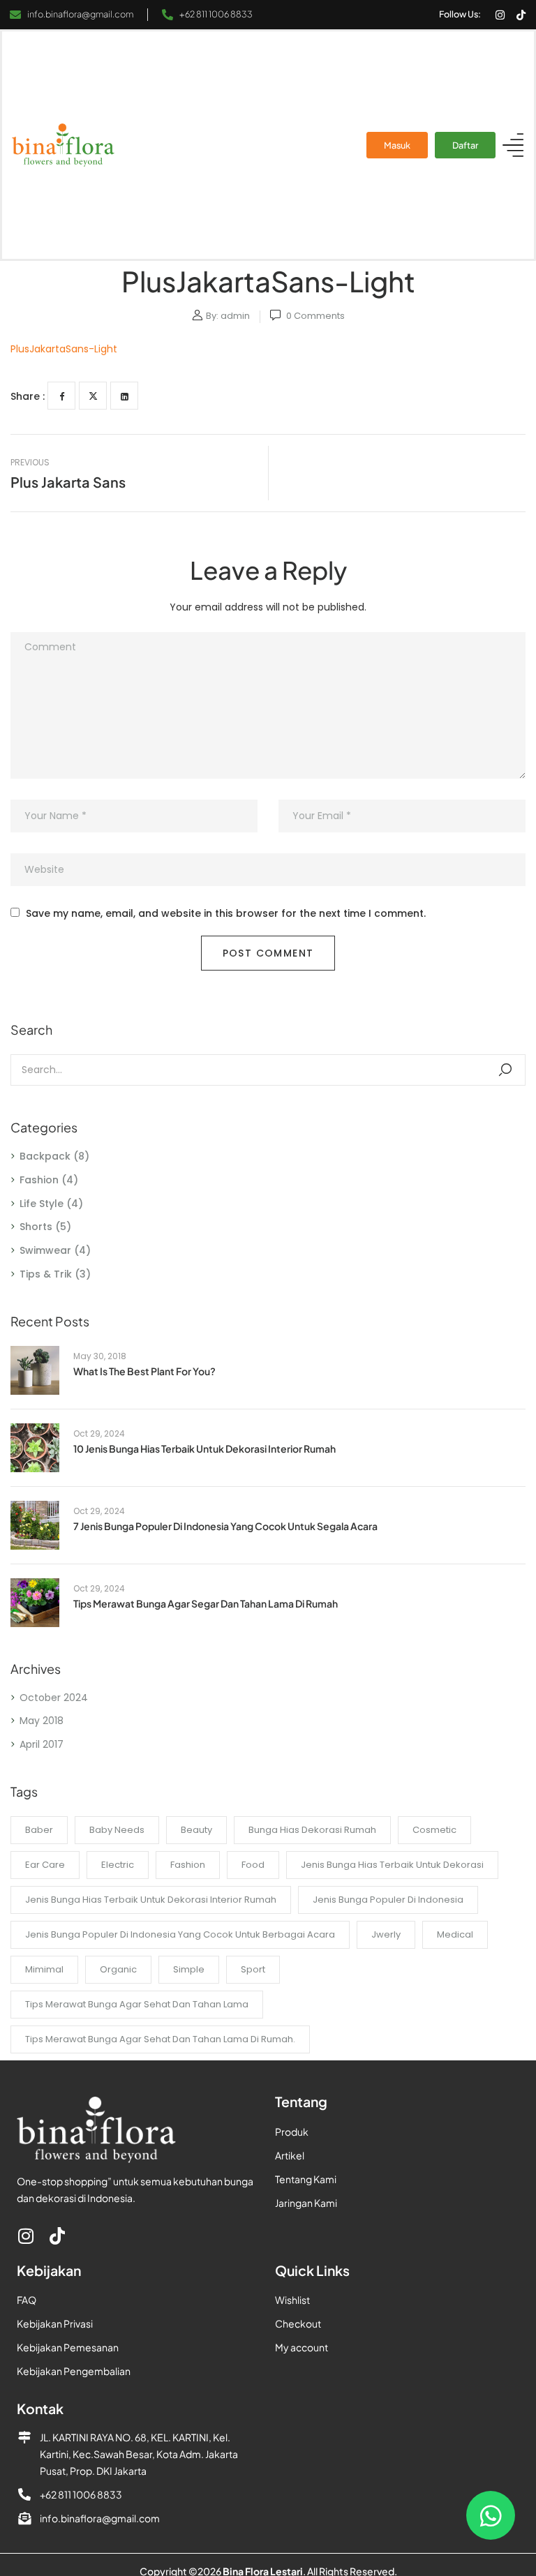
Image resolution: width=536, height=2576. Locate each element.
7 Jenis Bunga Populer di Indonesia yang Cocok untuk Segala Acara (225, 1526)
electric (118, 1865)
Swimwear (45, 1250)
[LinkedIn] (124, 396)
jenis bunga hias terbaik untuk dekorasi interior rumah (151, 1900)
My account (301, 2347)
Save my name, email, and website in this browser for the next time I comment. (226, 914)
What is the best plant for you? (144, 1371)
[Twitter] (93, 396)
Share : (28, 396)
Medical (455, 1934)
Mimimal (44, 1969)
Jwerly (386, 1934)
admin (235, 316)
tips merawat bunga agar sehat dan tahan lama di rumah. (160, 2039)
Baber (39, 1830)
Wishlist (292, 2300)
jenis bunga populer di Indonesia (388, 1900)
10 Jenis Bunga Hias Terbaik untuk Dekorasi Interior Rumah (204, 1448)
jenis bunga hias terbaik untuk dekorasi (392, 1865)
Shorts (36, 1227)
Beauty (196, 1830)
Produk (292, 2132)
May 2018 (42, 1721)
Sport (253, 1969)
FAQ (27, 2300)
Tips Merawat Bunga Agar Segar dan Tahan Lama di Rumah (206, 1603)
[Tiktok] (521, 15)
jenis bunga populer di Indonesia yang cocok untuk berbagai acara (180, 1934)
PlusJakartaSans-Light (64, 349)
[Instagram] (500, 15)
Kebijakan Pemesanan (68, 2347)
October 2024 (54, 1698)
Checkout (298, 2323)
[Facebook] (61, 396)
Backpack (45, 1156)
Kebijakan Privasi (55, 2323)
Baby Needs (117, 1830)
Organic (118, 1969)
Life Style (42, 1204)
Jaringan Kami (306, 2203)
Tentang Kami (306, 2179)
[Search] (505, 1070)
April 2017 (42, 1744)
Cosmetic (434, 1830)
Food (253, 1865)
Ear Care (45, 1865)
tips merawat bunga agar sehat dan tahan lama (137, 2004)
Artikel (290, 2155)
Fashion (39, 1180)
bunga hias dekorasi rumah (312, 1830)
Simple (189, 1969)
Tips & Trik (46, 1274)
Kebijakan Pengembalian (74, 2371)
